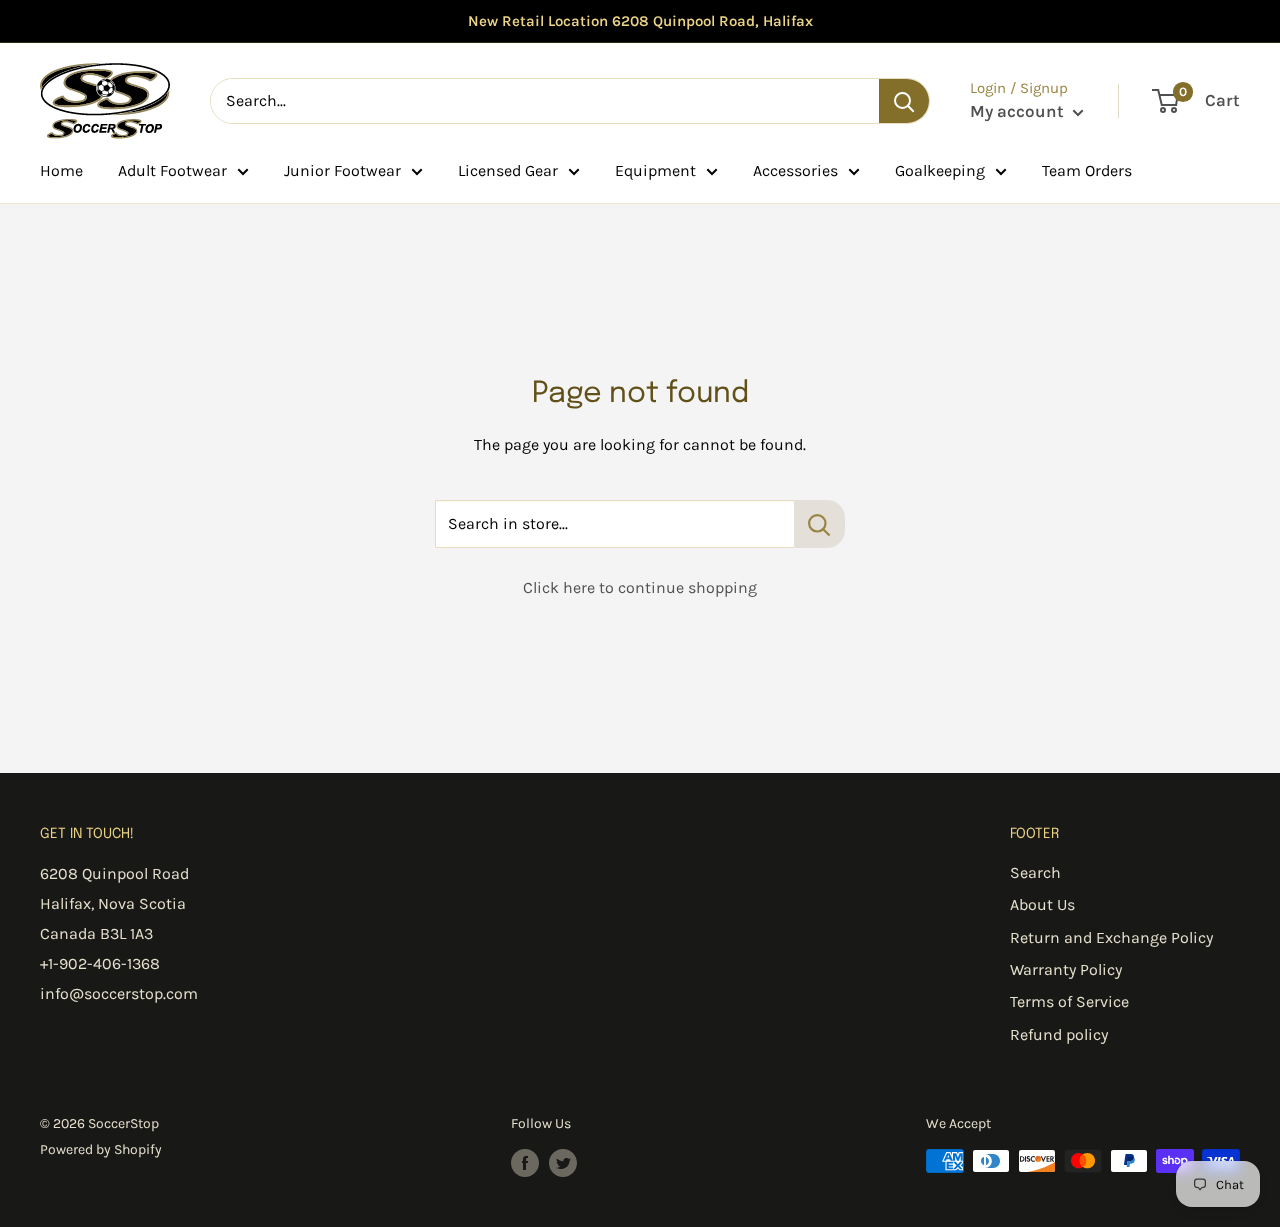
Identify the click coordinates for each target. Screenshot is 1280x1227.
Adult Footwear (172, 170)
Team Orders (1087, 170)
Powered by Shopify (101, 1149)
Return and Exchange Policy (1111, 937)
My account (1019, 111)
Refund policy (1059, 1034)
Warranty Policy (1066, 969)
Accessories (795, 170)
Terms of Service (1069, 1001)
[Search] (904, 101)
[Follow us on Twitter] (563, 1163)
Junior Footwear (342, 170)
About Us (1042, 904)
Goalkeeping (940, 170)
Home (61, 170)
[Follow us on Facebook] (525, 1163)
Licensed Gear (508, 170)
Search (1035, 872)
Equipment (655, 170)
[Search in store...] (819, 524)
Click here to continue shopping (640, 587)
